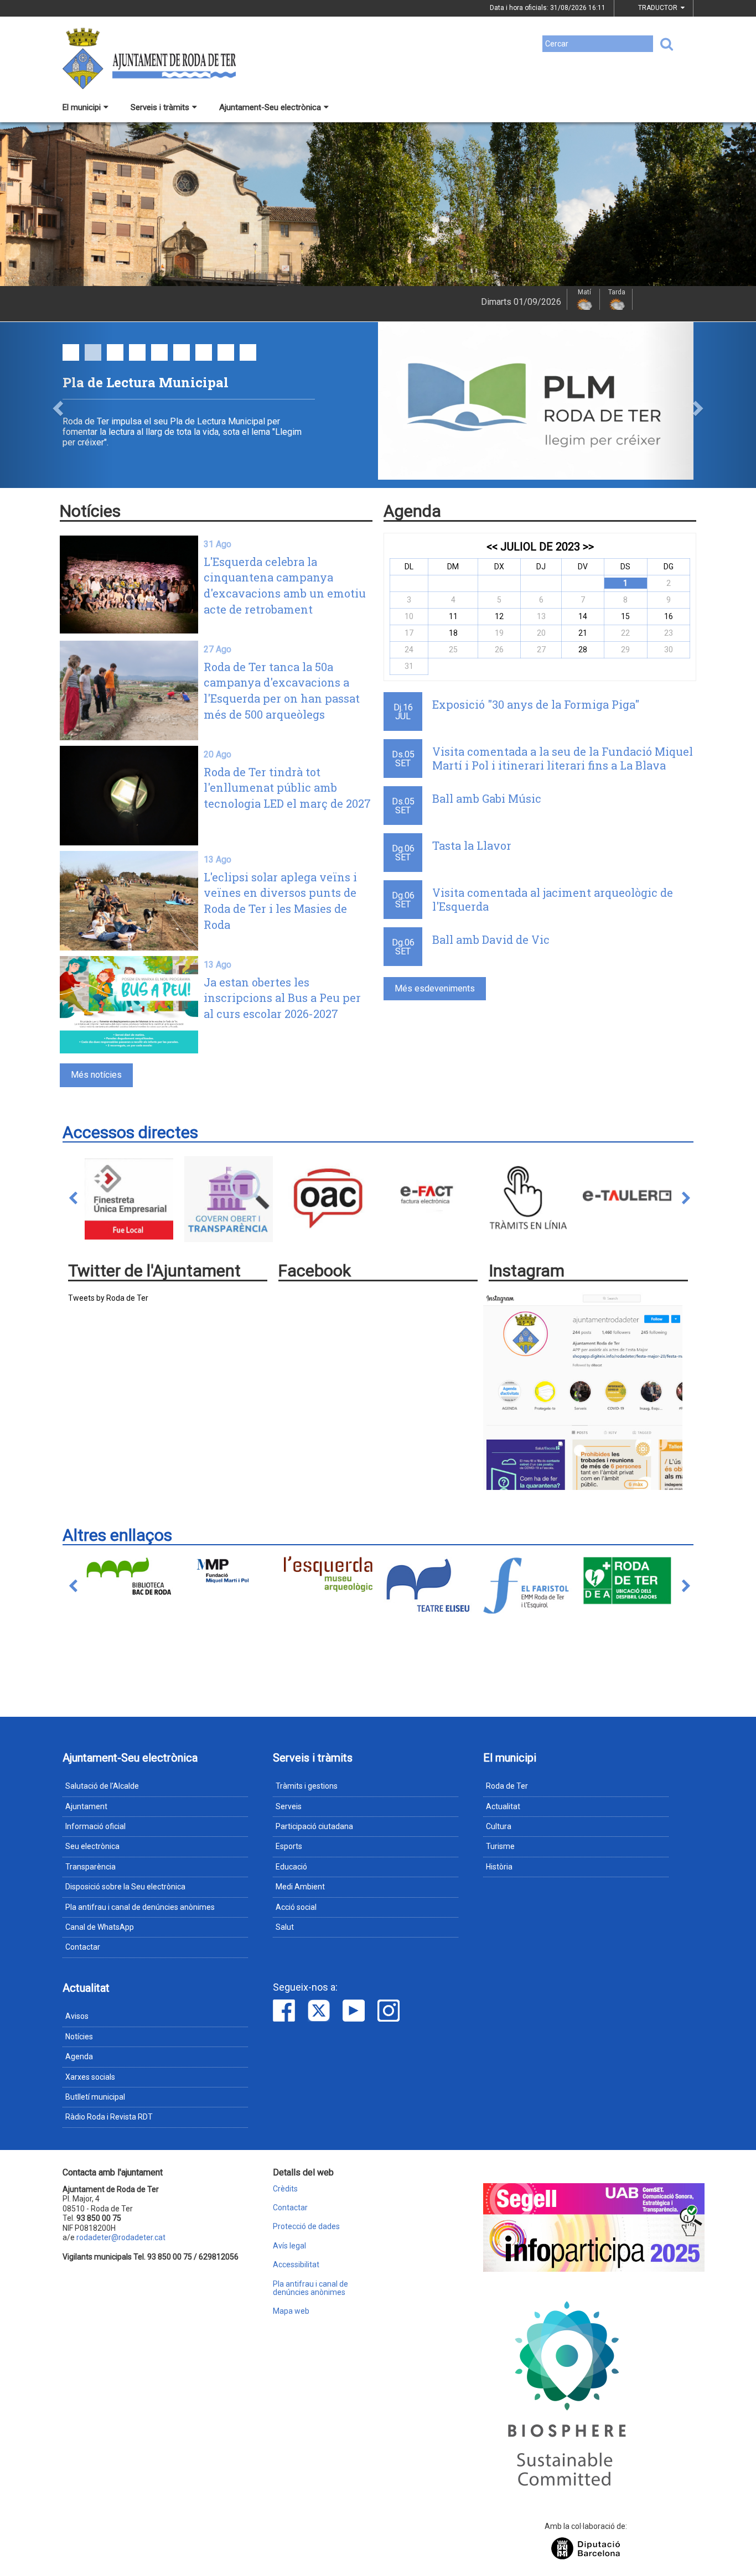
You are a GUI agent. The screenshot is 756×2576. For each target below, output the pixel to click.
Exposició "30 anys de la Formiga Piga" (536, 704)
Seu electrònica (92, 1846)
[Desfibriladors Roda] (627, 1581)
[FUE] (129, 1198)
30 (669, 650)
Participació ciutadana (314, 1826)
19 (499, 633)
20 (541, 633)
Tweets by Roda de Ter (108, 1298)
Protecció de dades (306, 2227)
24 (409, 650)
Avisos (77, 2016)
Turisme (500, 1846)
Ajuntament (86, 1806)
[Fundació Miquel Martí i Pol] (229, 1570)
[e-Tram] (527, 1198)
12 (499, 616)
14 (583, 616)
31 (409, 666)
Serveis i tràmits (160, 107)
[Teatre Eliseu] (428, 1585)
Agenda (79, 2056)
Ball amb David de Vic (491, 939)
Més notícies (96, 1075)
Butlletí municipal (95, 2097)
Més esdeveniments (435, 988)
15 (625, 616)
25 (453, 650)
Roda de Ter (507, 1786)
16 (669, 616)
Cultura (499, 1826)
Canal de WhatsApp (100, 1927)
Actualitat (503, 1806)
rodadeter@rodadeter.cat (121, 2237)
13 (541, 616)
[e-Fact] (428, 1198)
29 (625, 650)
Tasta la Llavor (472, 845)
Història (499, 1867)
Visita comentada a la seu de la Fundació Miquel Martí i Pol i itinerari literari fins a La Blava (563, 758)
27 (541, 650)
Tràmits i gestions (307, 1786)
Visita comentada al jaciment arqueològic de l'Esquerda (553, 899)
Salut (285, 1927)
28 (583, 650)
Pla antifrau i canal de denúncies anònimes (140, 1907)
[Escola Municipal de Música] (527, 1586)
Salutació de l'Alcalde (102, 1786)
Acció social (296, 1907)
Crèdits (285, 2189)
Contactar (83, 1947)
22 (625, 633)
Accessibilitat (296, 2265)
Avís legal (289, 2246)
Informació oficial (95, 1826)
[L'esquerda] (328, 1574)
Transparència (90, 1867)
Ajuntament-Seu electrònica (270, 107)
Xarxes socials (90, 2077)
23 (669, 633)
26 (499, 650)
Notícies (79, 2037)
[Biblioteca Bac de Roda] (129, 1577)
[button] (57, 405)
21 (583, 633)
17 (409, 633)
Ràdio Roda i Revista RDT (109, 2117)
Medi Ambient (300, 1887)
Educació (291, 1867)
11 (453, 616)
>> (588, 547)
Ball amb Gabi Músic (487, 798)
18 (453, 633)
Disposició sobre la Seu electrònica (125, 1887)
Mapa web (291, 2311)
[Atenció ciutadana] (328, 1198)
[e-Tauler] (627, 1198)
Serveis (289, 1806)
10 (409, 616)
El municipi (82, 107)
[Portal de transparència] (229, 1198)
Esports (289, 1846)
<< (492, 547)
